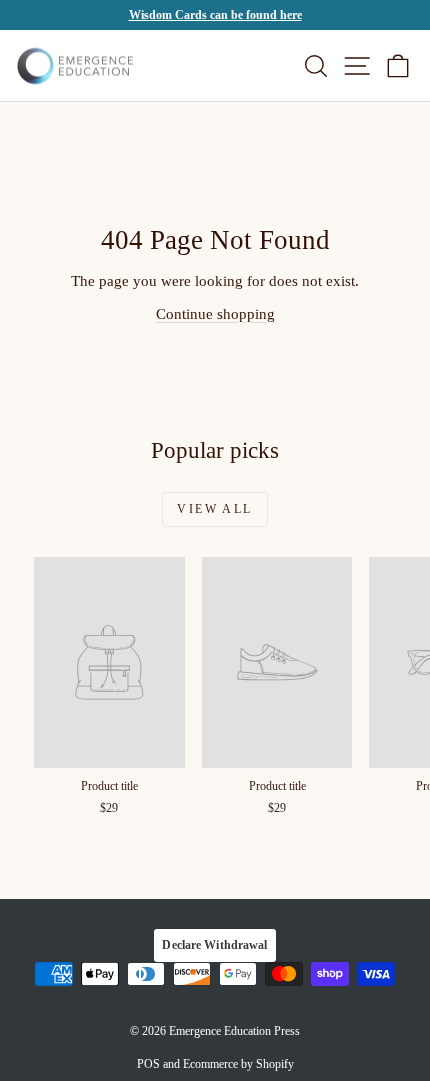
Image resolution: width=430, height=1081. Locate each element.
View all (214, 509)
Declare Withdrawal (214, 945)
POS (148, 1064)
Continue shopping (215, 314)
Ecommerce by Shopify (238, 1064)
